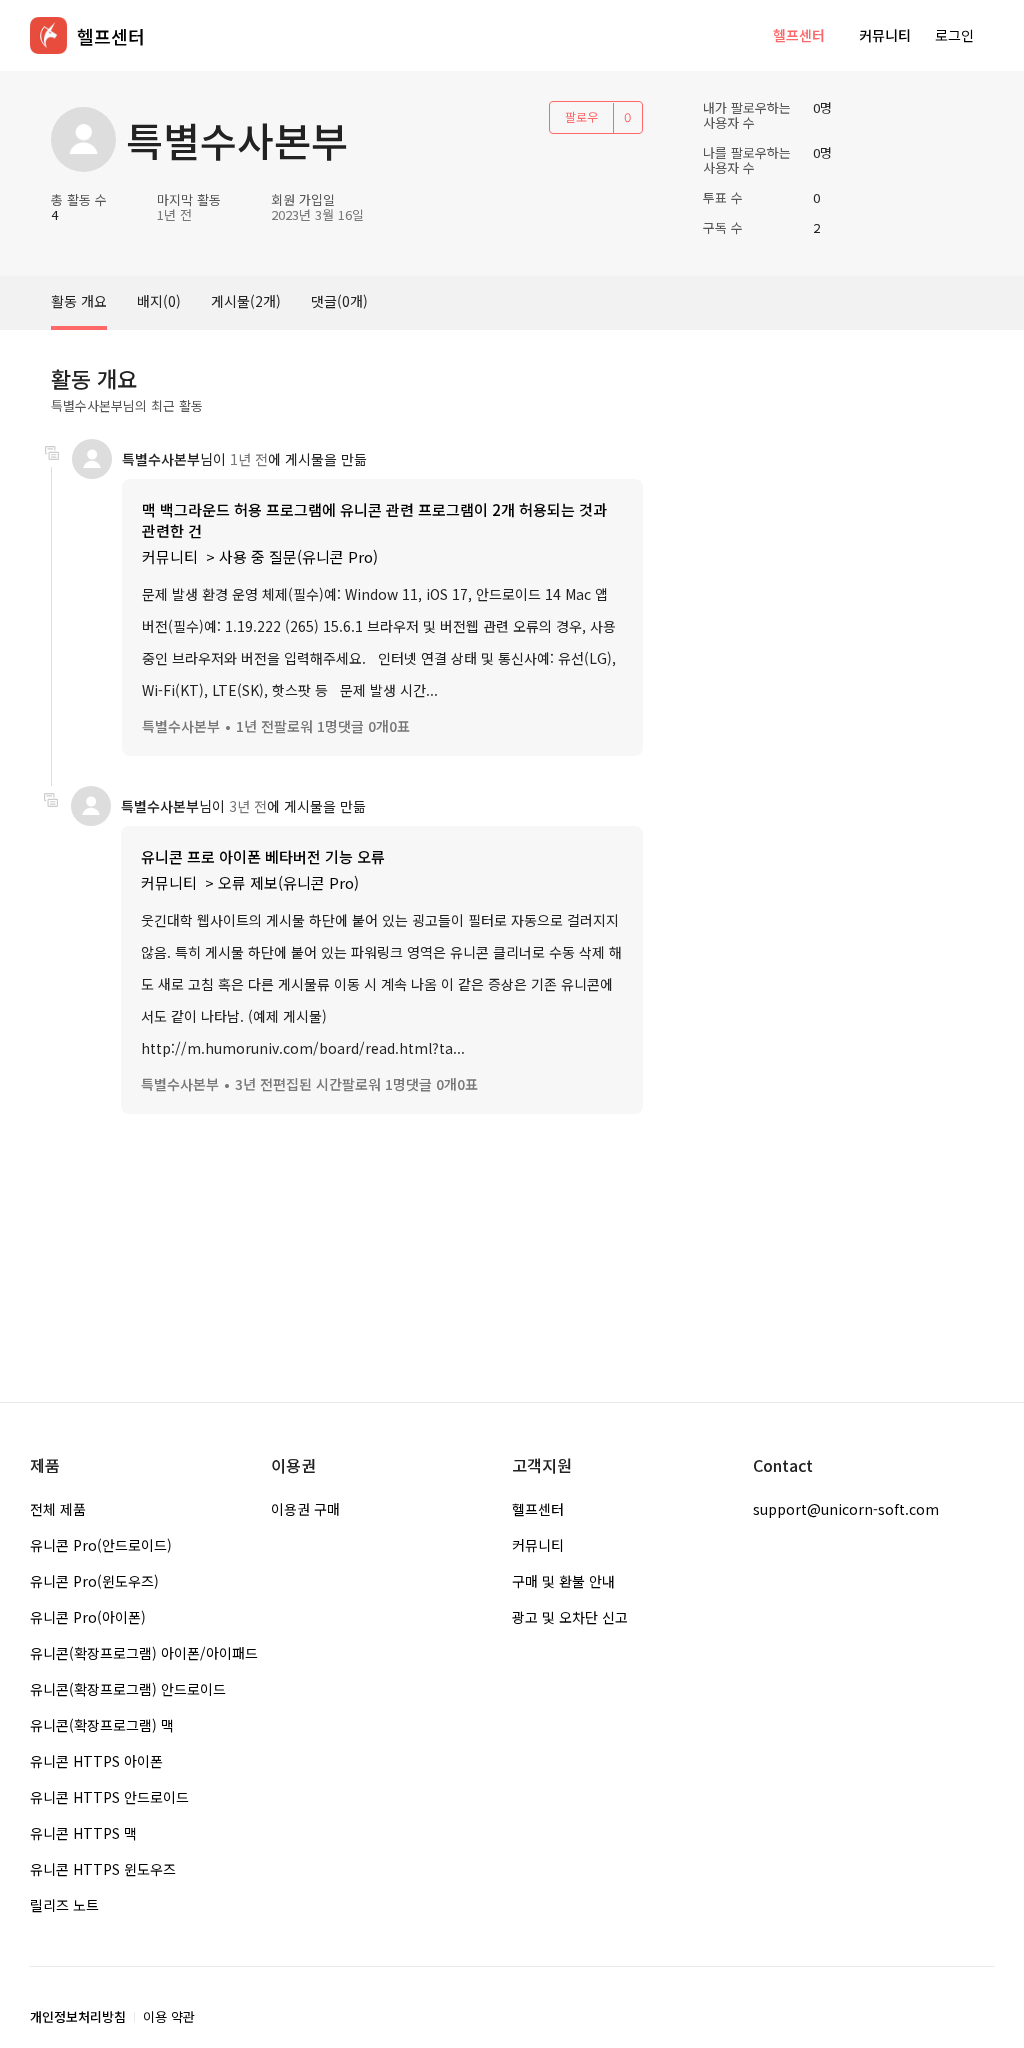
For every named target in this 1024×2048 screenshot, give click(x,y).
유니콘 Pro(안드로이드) (101, 1545)
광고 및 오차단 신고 (570, 1617)
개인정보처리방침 (78, 2016)
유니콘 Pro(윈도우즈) (94, 1581)
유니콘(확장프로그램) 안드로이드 (128, 1689)
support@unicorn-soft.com (846, 1509)
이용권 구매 (305, 1509)
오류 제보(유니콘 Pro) (288, 882)
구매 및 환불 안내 (563, 1581)
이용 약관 (169, 2016)
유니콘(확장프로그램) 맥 (102, 1725)
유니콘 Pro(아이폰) (88, 1617)
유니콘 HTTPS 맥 (83, 1833)
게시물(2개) (246, 301)
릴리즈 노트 (64, 1905)
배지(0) (159, 301)
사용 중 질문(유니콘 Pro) (298, 556)
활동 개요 (79, 301)
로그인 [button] (954, 35)
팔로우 (581, 116)
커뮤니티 (885, 35)
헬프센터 (799, 35)
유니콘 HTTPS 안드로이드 (109, 1797)
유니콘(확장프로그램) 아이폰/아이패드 (144, 1653)
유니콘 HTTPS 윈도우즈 (103, 1869)
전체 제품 (58, 1509)
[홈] (48, 35)
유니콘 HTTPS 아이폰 (96, 1761)
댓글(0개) (339, 301)
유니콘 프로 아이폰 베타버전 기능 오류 (263, 856)
